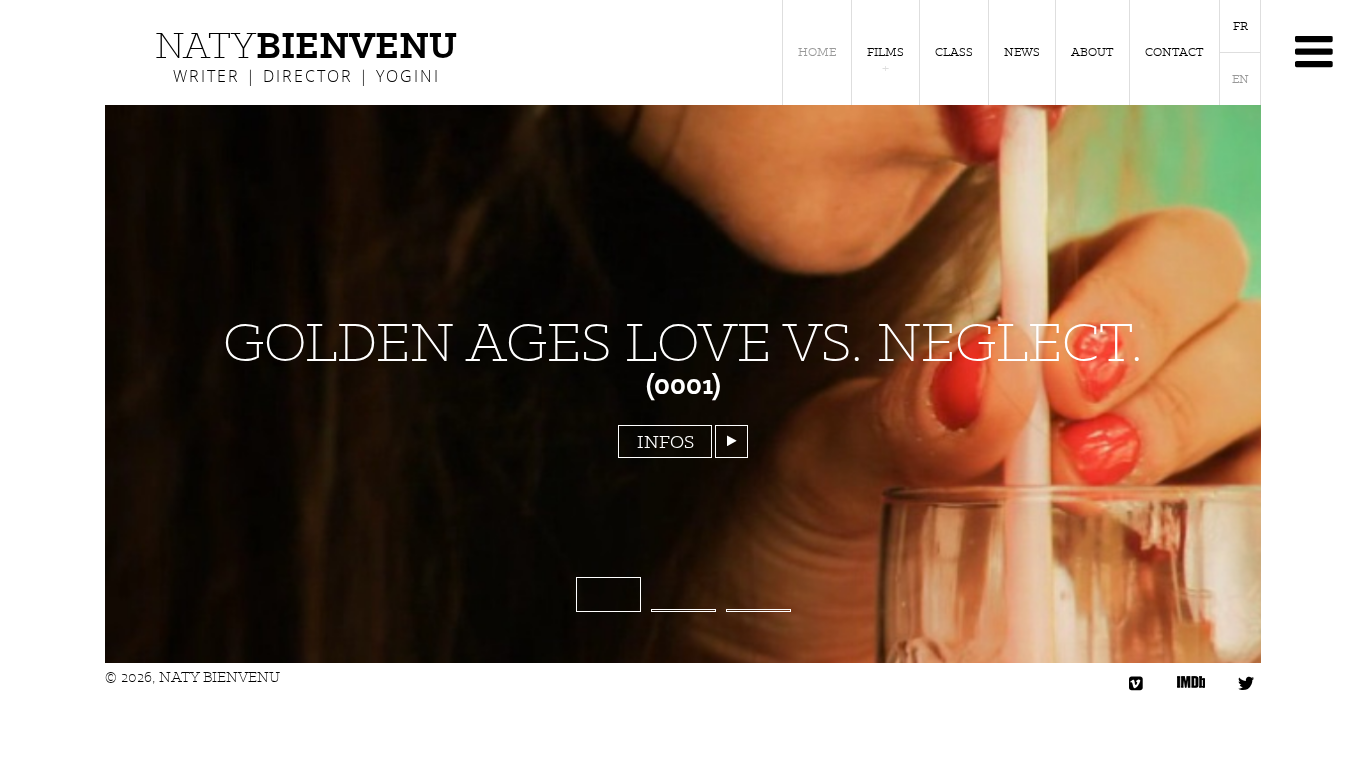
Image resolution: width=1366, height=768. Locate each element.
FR (1240, 26)
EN (1240, 79)
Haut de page (1313, 715)
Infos (665, 441)
